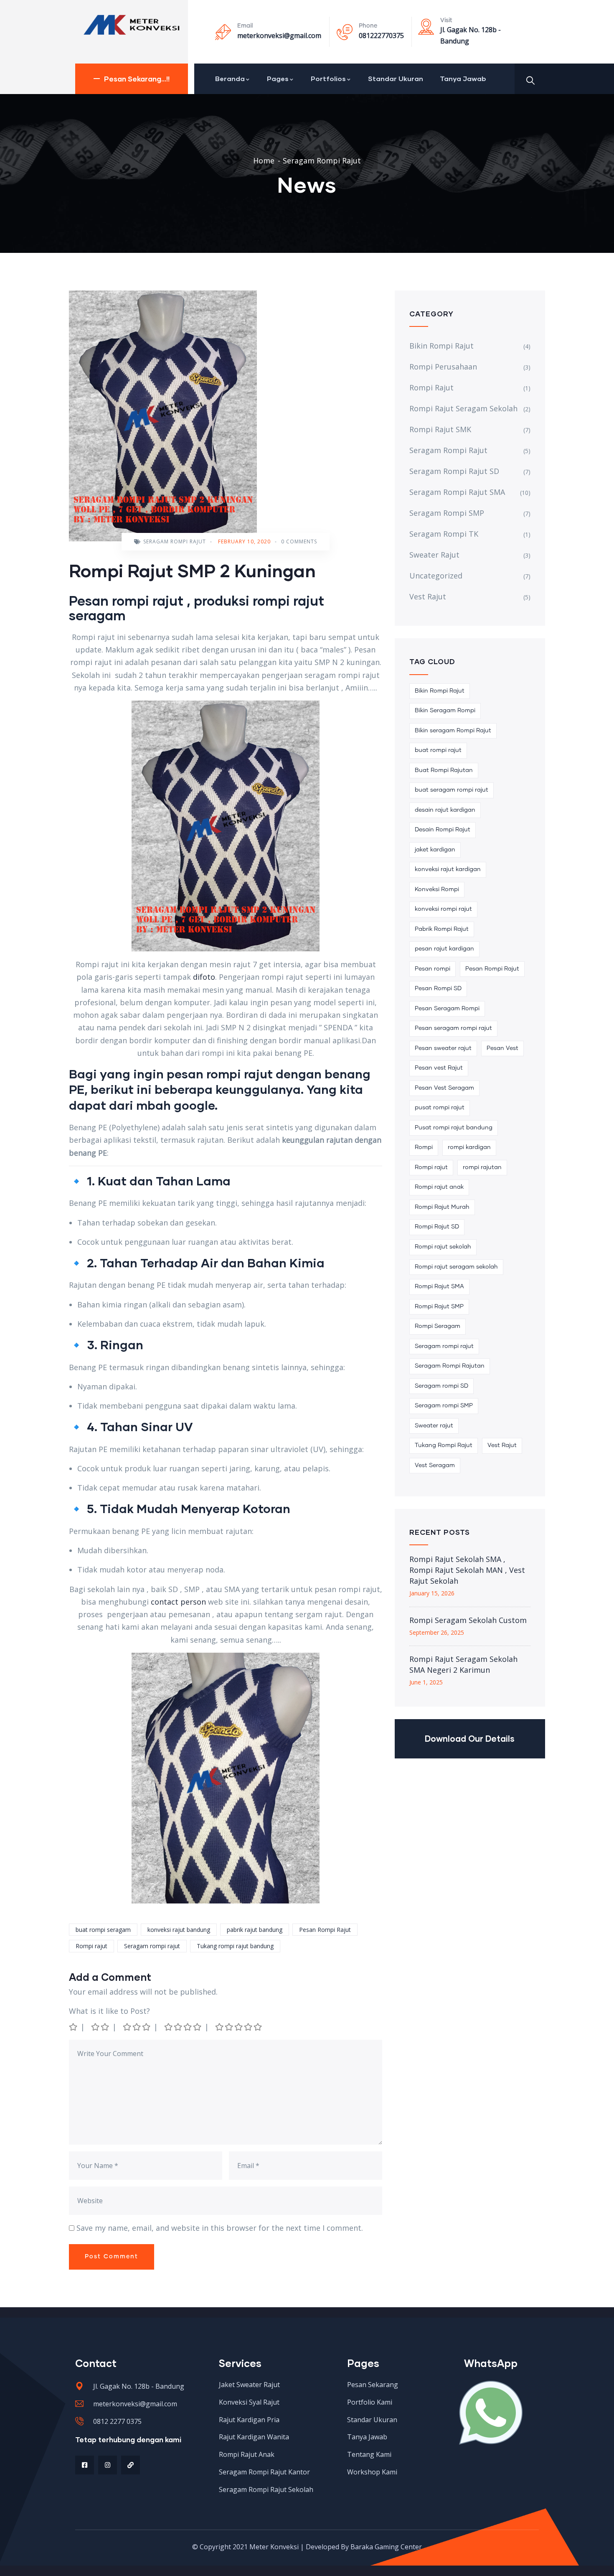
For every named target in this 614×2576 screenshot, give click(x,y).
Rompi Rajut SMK (440, 429)
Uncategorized (436, 576)
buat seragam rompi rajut (452, 790)
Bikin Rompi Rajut (441, 346)
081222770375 (381, 36)
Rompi (424, 1147)
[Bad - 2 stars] (101, 2027)
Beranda (230, 78)
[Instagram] (108, 2465)
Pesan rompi (433, 969)
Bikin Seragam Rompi (445, 711)
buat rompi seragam (103, 1930)
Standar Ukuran (396, 78)
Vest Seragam (435, 1465)
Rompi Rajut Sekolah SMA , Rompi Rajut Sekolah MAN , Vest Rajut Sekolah (467, 1570)
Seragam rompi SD (441, 1386)
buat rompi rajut (438, 750)
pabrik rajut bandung (255, 1930)
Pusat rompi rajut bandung (454, 1128)
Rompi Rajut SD (437, 1227)
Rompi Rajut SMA (439, 1287)
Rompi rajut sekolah (443, 1247)
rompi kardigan (469, 1147)
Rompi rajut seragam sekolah (456, 1267)
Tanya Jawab (463, 78)
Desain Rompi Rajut (443, 830)
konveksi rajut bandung (179, 1930)
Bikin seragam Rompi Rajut (453, 731)
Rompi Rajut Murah (442, 1207)
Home (264, 161)
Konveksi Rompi (437, 889)
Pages (278, 78)
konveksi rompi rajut (443, 909)
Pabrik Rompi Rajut (442, 929)
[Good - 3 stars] (137, 2027)
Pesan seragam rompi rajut (453, 1028)
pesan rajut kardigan (444, 949)
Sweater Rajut (434, 555)
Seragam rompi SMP (444, 1406)
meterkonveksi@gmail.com (279, 36)
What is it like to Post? (109, 2011)
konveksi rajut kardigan (448, 869)
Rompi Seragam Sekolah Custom (468, 1620)
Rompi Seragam (438, 1326)
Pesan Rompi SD (438, 989)
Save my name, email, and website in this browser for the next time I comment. (220, 2228)
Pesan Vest (502, 1048)
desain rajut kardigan (445, 810)
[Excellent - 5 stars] (239, 2027)
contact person (178, 1602)
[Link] (131, 2465)
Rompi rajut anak (439, 1187)
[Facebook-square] (85, 2465)
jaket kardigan (435, 850)
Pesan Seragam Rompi (447, 1009)
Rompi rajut (91, 1946)
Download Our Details (470, 1738)
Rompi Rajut (431, 387)
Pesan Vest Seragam (444, 1088)
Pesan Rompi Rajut (325, 1930)
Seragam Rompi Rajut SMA (457, 492)
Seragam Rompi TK (444, 534)
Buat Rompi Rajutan (444, 770)
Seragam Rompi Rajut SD (454, 471)
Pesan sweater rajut (443, 1048)
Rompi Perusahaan (443, 367)
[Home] (132, 25)
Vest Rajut (428, 596)
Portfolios (328, 78)
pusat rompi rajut (440, 1108)
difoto (204, 977)
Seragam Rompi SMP (447, 513)
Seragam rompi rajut (152, 1946)
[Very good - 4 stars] (183, 2027)
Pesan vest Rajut (439, 1068)
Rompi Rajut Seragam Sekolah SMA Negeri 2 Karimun (463, 1664)
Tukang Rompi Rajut (444, 1445)
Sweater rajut (434, 1426)
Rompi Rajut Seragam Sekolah (463, 408)
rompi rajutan (482, 1167)
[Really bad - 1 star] (74, 2027)
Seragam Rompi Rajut (322, 161)
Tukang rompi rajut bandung (235, 1946)
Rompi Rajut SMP (439, 1307)
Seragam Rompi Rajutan (450, 1366)
